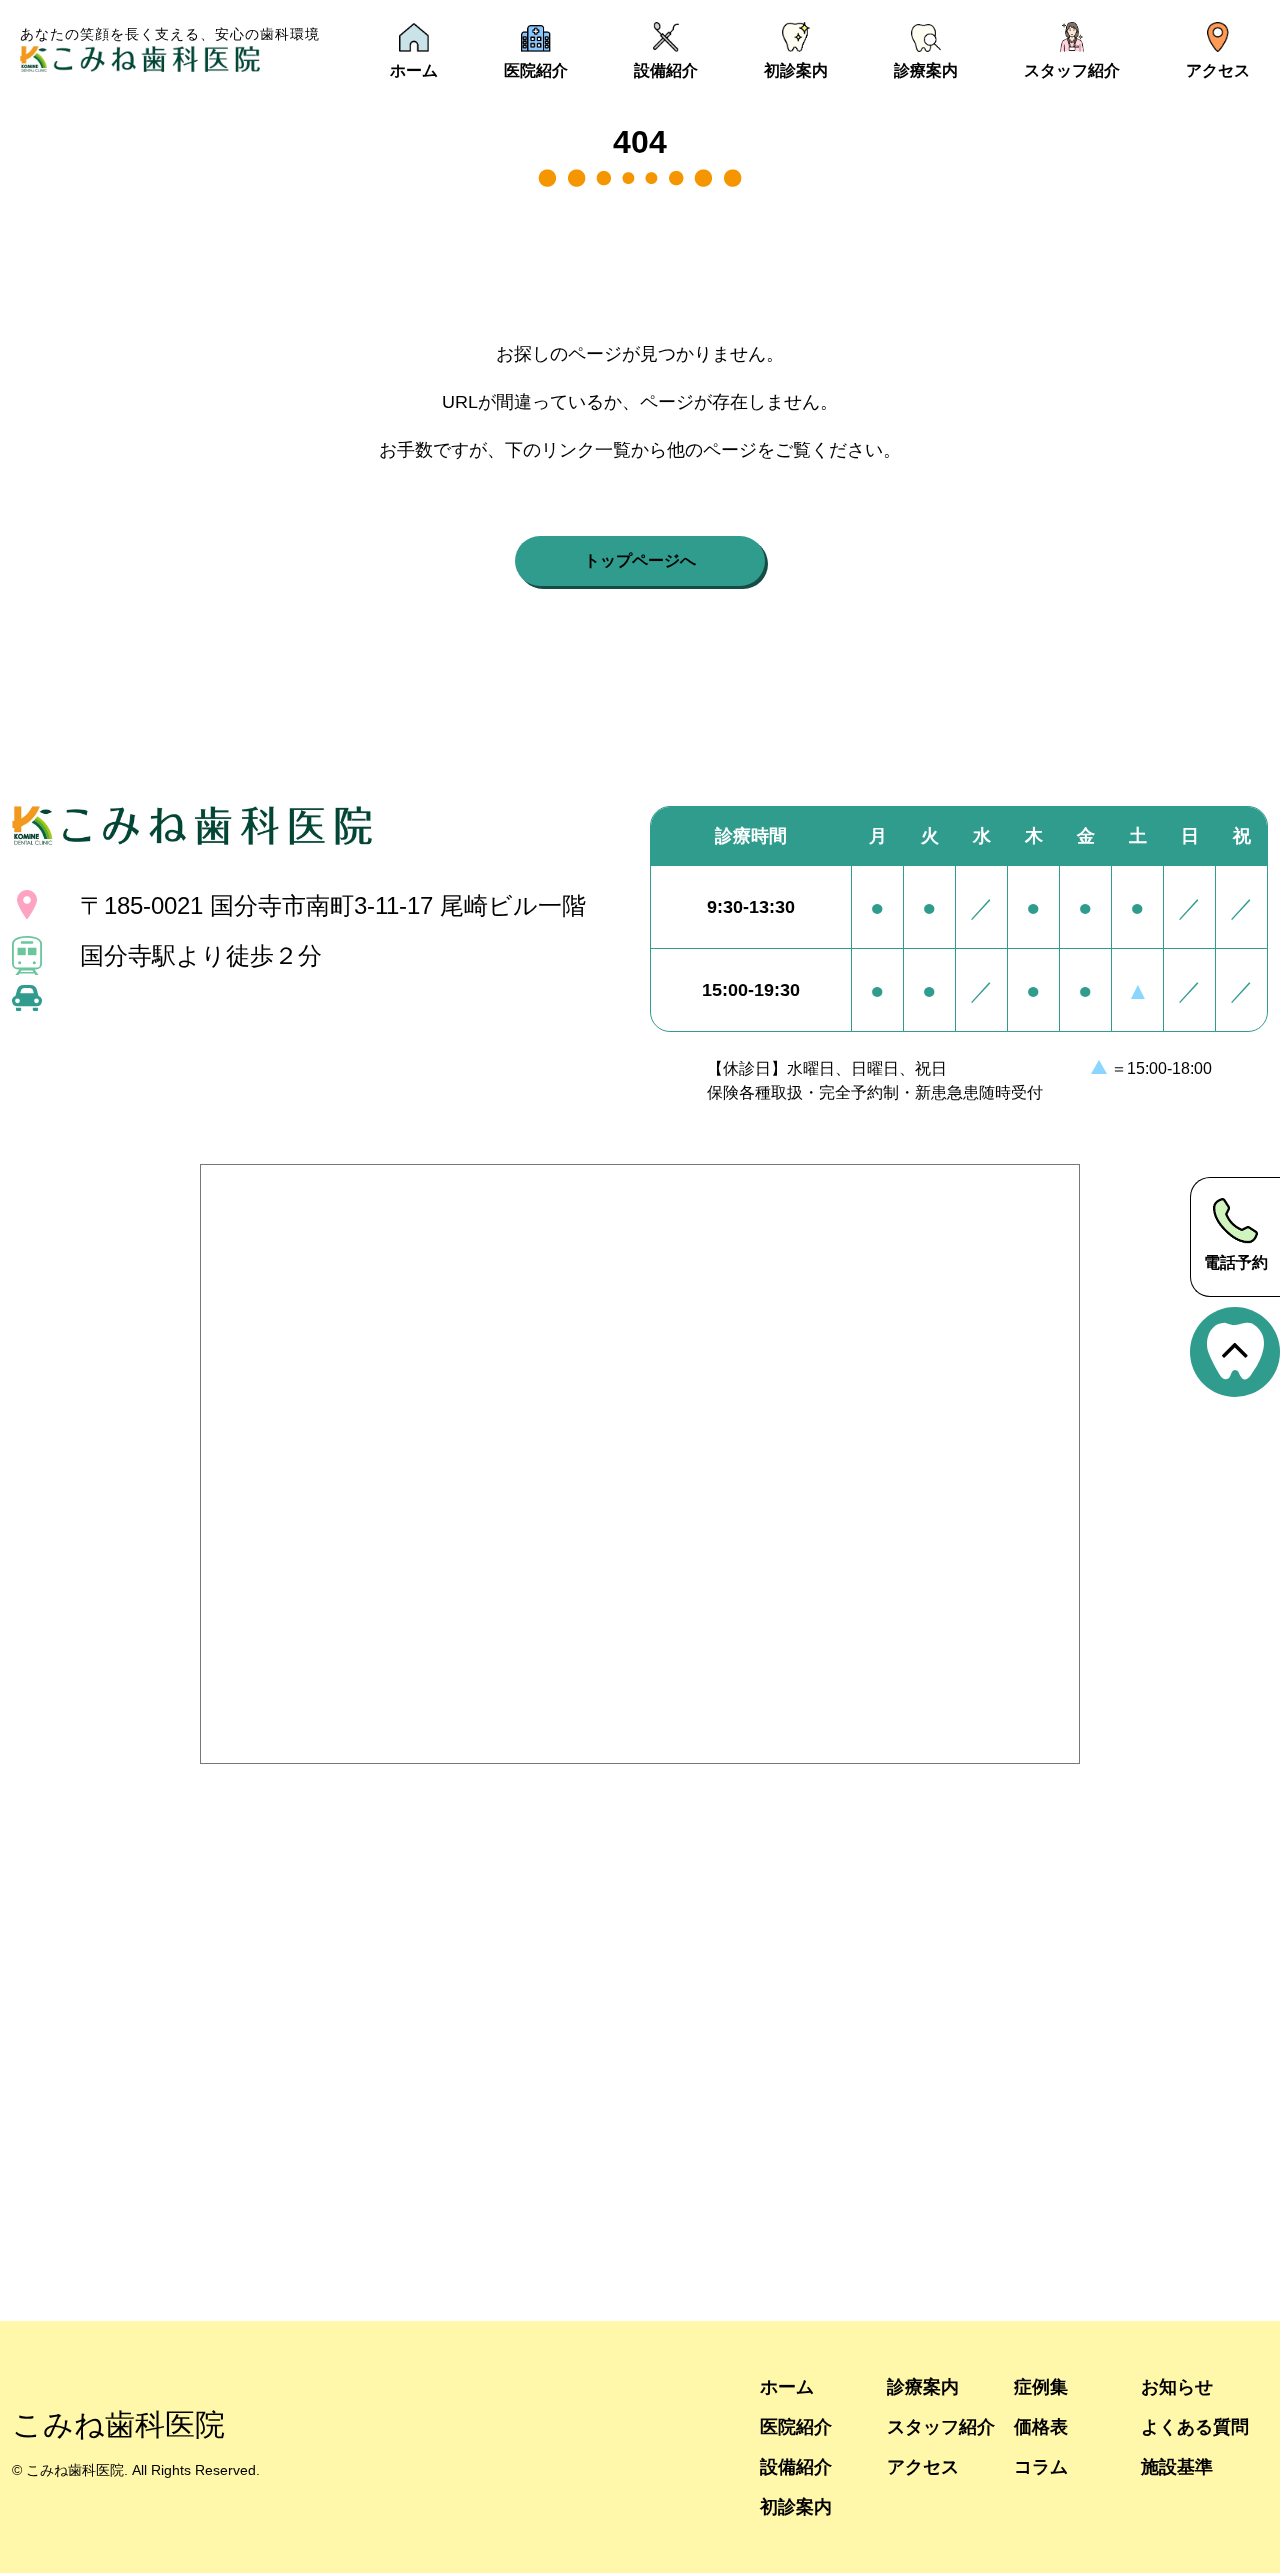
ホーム (787, 2386)
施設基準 (1177, 2466)
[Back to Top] (1235, 1352)
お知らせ (1177, 2386)
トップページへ (640, 560)
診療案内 (923, 2386)
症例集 (1041, 2386)
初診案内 (796, 2506)
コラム (1041, 2466)
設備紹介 (796, 2466)
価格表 (1041, 2426)
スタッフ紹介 (941, 2426)
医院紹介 (796, 2426)
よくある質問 (1195, 2426)
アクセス (923, 2466)
